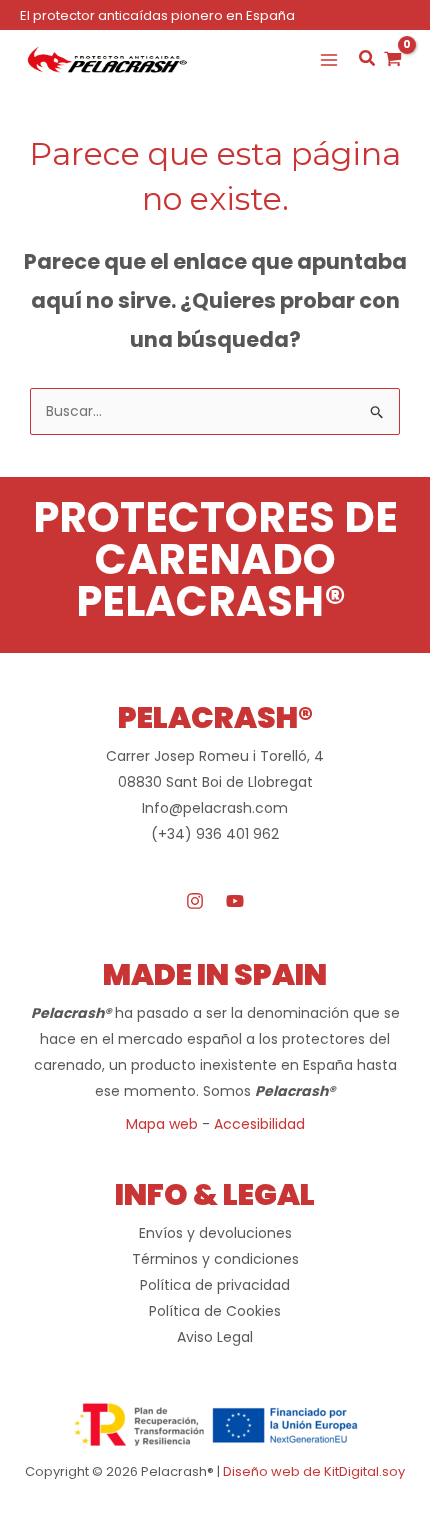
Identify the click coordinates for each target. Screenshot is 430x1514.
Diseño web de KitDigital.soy (314, 1471)
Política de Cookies (215, 1311)
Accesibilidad (259, 1124)
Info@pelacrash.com (215, 808)
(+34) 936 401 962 (215, 834)
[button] (368, 60)
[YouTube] (235, 901)
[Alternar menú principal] (329, 60)
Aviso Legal (215, 1337)
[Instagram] (195, 901)
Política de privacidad (215, 1285)
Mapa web (162, 1124)
